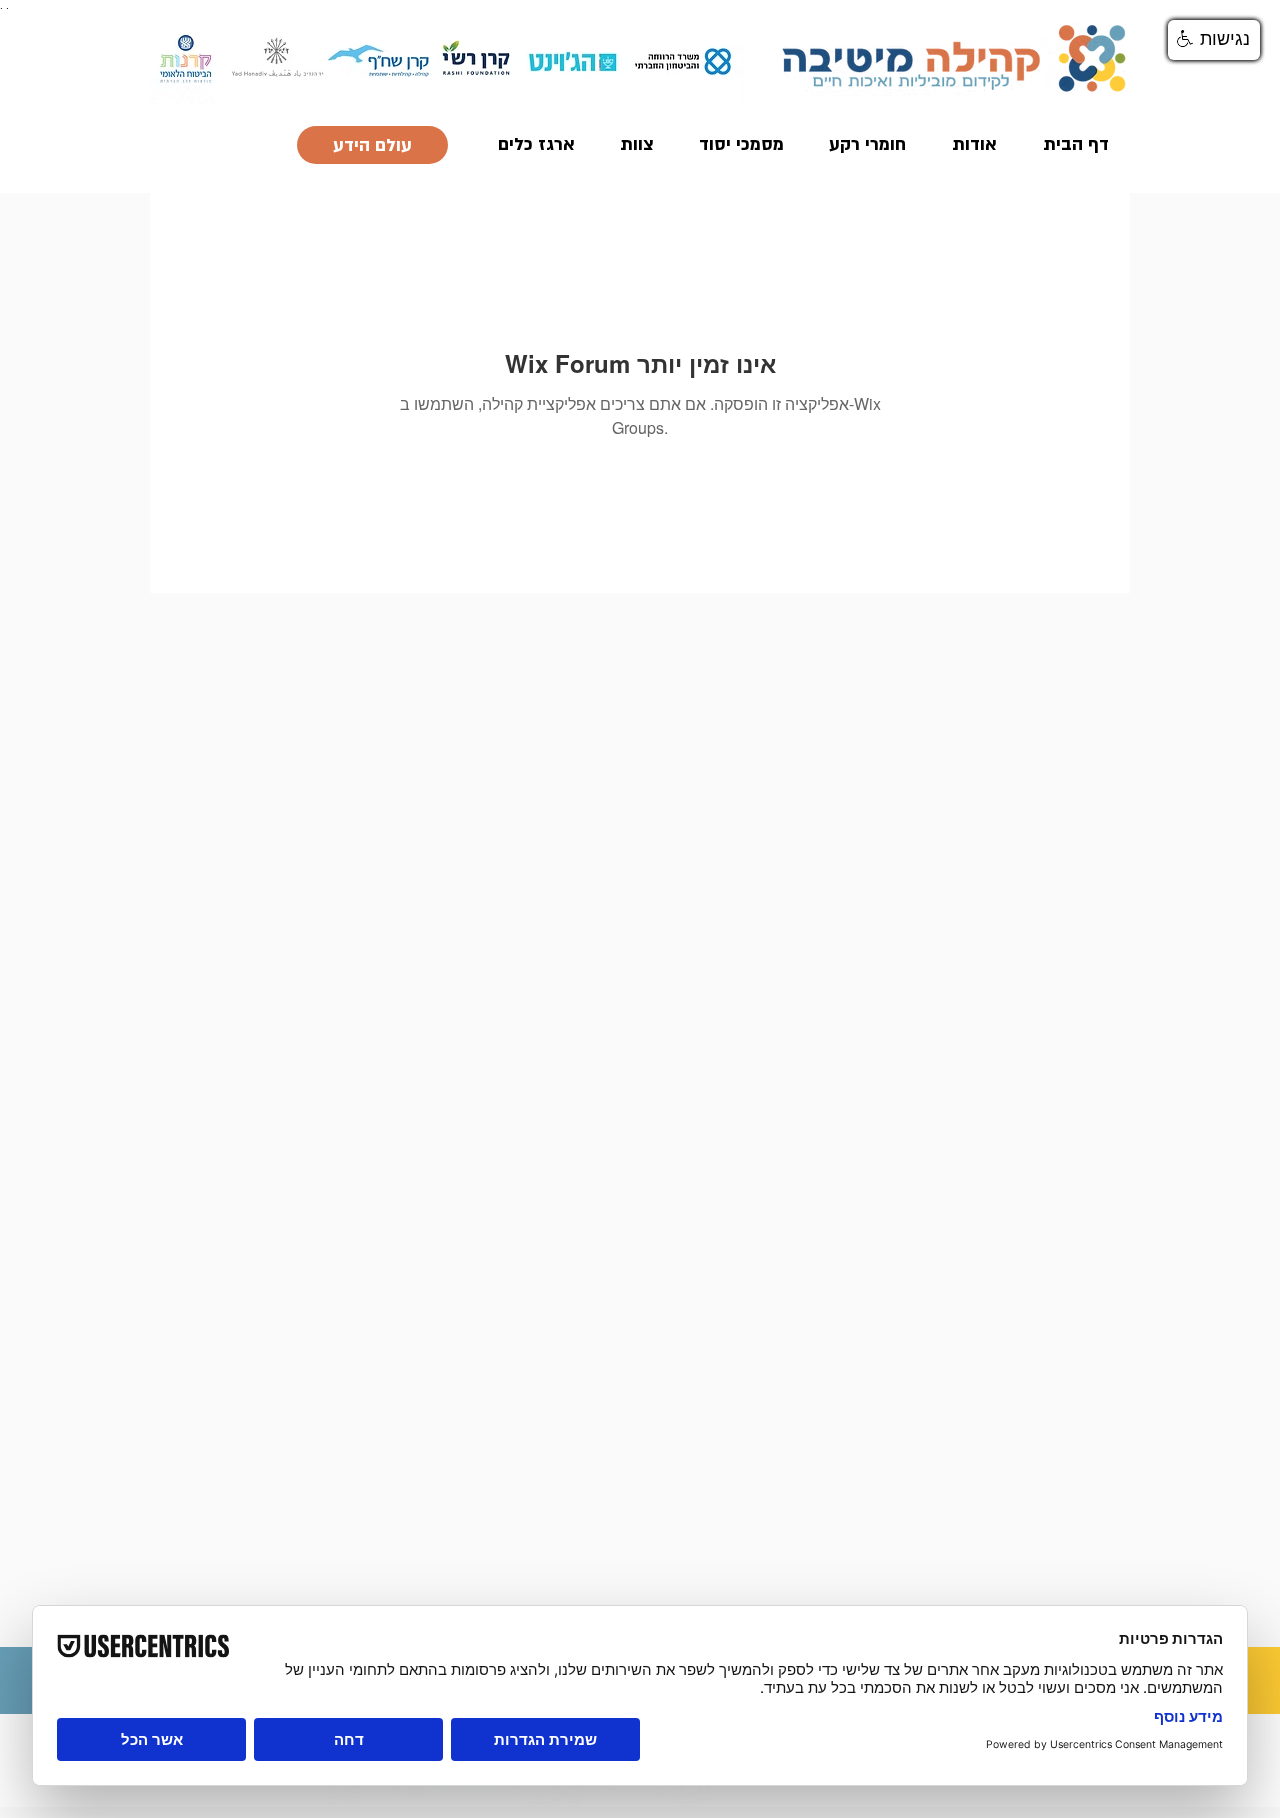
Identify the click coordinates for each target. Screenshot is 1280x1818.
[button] (1214, 40)
